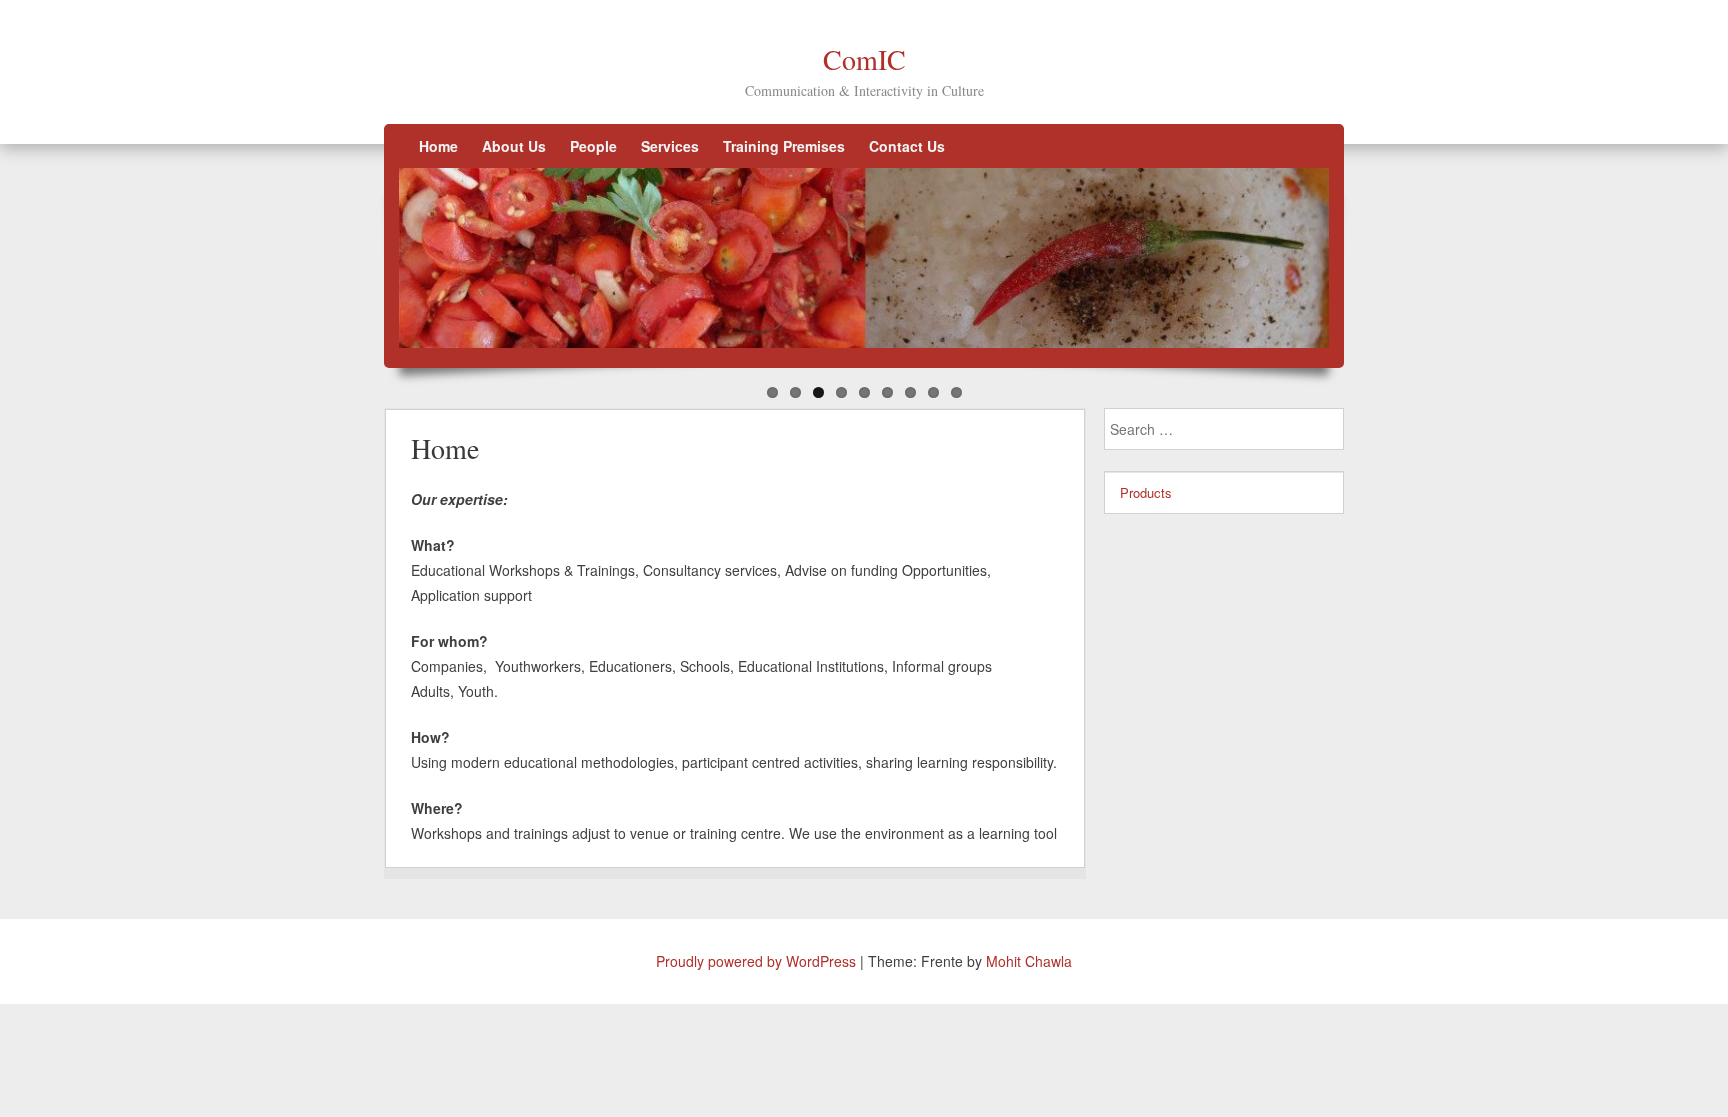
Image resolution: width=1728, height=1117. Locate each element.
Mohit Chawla (1029, 961)
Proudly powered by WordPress (756, 961)
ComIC (864, 59)
